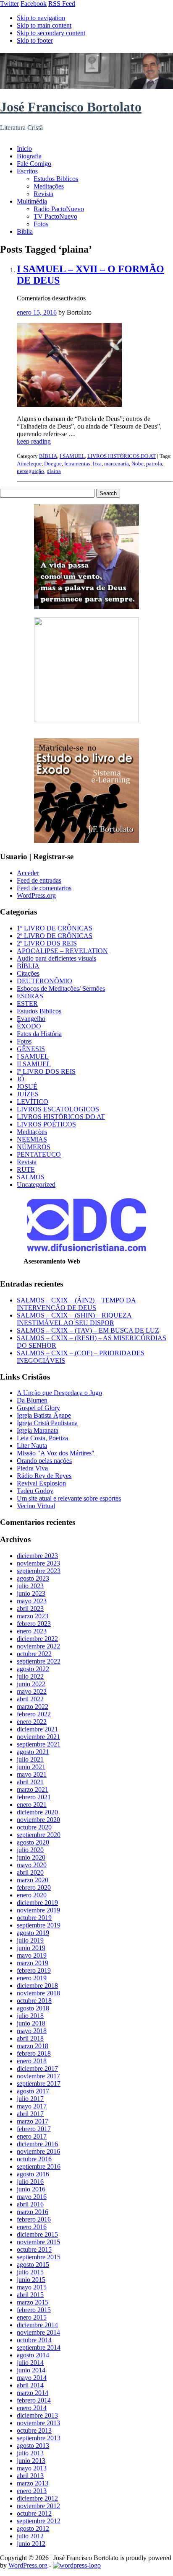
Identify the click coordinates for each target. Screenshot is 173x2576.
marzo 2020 (33, 1880)
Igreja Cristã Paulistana (47, 1423)
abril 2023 (30, 1608)
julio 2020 (30, 1850)
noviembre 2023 (38, 1563)
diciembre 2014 (37, 2325)
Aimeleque (29, 464)
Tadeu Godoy (35, 1491)
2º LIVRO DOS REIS (47, 943)
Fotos (41, 224)
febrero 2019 (34, 1970)
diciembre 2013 (37, 2415)
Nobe (138, 464)
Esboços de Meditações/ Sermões (61, 988)
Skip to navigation (41, 18)
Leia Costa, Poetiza (42, 1438)
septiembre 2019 (39, 1925)
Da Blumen (32, 1400)
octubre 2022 (34, 1654)
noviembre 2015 (38, 2242)
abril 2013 (30, 2476)
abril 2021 (30, 1782)
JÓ (21, 1079)
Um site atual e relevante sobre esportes (69, 1498)
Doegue (53, 464)
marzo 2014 (33, 2393)
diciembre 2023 (37, 1556)
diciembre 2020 (37, 1812)
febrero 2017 (34, 2129)
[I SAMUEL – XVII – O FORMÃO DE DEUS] (69, 404)
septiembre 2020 (39, 1835)
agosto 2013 (33, 2446)
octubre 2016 (34, 2159)
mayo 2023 (32, 1601)
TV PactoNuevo (55, 216)
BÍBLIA (48, 456)
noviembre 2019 (38, 1910)
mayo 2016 (32, 2197)
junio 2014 (31, 2370)
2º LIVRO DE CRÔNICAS (55, 936)
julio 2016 (30, 2182)
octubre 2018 (34, 2001)
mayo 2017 (32, 2106)
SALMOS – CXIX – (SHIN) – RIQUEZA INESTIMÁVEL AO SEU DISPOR (74, 1319)
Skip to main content (44, 25)
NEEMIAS (32, 1139)
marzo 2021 (33, 1789)
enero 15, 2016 (37, 312)
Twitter (9, 4)
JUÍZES (28, 1094)
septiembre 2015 (39, 2257)
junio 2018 (31, 2023)
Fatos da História (39, 1034)
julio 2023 (30, 1586)
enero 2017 (32, 2136)
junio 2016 (31, 2189)
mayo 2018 (32, 2031)
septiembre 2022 (39, 1661)
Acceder (28, 873)
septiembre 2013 (39, 2438)
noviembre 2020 (38, 1820)
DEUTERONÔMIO (45, 981)
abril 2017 (30, 2114)
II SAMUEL (34, 1064)
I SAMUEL (72, 456)
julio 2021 (30, 1759)
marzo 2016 (33, 2212)
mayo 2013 (32, 2468)
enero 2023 (32, 1631)
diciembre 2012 (37, 2498)
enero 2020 (32, 1895)
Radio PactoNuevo (59, 209)
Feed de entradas (39, 880)
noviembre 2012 (38, 2506)
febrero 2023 (34, 1624)
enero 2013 (32, 2491)
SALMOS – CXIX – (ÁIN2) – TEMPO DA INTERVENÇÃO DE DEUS (76, 1304)
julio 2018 (30, 2016)
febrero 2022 (34, 1714)
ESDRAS (30, 996)
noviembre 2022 (38, 1646)
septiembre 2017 (39, 2084)
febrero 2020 (34, 1887)
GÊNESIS (31, 1049)
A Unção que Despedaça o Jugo (59, 1393)
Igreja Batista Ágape (44, 1415)
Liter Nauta (32, 1446)
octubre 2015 (34, 2249)
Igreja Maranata (38, 1430)
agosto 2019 (33, 1933)
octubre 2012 (34, 2513)
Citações (28, 973)
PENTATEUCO (39, 1154)
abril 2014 (30, 2385)
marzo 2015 (33, 2302)
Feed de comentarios (44, 888)
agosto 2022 (33, 1669)
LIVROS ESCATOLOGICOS (58, 1109)
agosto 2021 (33, 1752)
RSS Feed (62, 4)
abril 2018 (30, 2038)
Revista (43, 194)
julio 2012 (30, 2536)
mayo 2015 (32, 2287)
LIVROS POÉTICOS (46, 1124)
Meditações (49, 186)
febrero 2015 (34, 2310)
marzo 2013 (33, 2483)
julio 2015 (30, 2272)
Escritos (27, 171)
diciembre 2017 (37, 2068)
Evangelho (31, 1019)
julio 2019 (30, 1940)
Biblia (25, 231)
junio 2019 (31, 1948)
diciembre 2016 (37, 2144)
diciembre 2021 (37, 1729)
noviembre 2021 (38, 1737)
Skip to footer (35, 40)
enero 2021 (32, 1805)
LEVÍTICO (33, 1102)
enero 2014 (32, 2408)
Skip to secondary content (51, 33)
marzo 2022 (33, 1707)
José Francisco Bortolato (71, 107)
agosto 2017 (33, 2091)
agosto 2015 (33, 2265)
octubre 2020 (34, 1827)
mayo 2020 (32, 1865)
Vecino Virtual (36, 1506)
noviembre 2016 (38, 2151)
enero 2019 (32, 1978)
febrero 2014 (34, 2400)
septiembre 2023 (39, 1571)
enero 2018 (32, 2061)
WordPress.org (36, 895)
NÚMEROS (34, 1147)
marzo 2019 (33, 1963)
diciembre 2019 (37, 1903)
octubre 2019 (34, 1918)
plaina (54, 471)
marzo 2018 (33, 2046)
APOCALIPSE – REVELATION (62, 951)
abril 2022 (30, 1699)
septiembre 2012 (39, 2521)
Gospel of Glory (38, 1408)
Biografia (29, 156)
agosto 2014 (33, 2355)
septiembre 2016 (39, 2166)
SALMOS (31, 1177)
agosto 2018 (33, 2008)
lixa (97, 464)
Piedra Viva (32, 1468)
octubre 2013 (34, 2430)
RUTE (26, 1169)
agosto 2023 (33, 1578)
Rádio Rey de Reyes (44, 1476)
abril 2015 (30, 2295)
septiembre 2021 (39, 1744)
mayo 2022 (32, 1691)
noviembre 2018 (38, 1993)
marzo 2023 (33, 1616)
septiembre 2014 (39, 2347)
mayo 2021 (32, 1774)
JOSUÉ (27, 1086)
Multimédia (32, 201)
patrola (154, 464)
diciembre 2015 (37, 2234)
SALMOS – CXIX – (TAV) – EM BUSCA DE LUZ (88, 1330)
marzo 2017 (33, 2121)
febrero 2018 (34, 2053)
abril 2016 (30, 2204)
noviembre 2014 (38, 2332)
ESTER (27, 1004)
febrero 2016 (34, 2219)
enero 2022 (32, 1722)
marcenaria (117, 464)
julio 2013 (30, 2453)
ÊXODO (29, 1026)
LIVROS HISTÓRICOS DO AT (122, 456)
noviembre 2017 (38, 2076)
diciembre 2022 (37, 1639)
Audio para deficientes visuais (56, 958)
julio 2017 (30, 2099)
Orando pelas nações (44, 1461)
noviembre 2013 (38, 2423)
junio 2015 (31, 2280)
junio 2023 (31, 1593)
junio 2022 (31, 1684)
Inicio (24, 149)
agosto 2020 (33, 1842)
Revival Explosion (41, 1483)
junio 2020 (31, 1857)
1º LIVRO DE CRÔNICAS (55, 928)
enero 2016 (32, 2227)
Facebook (34, 4)
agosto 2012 (33, 2528)
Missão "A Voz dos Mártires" (56, 1453)
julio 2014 (30, 2363)
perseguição (30, 471)
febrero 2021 (34, 1797)
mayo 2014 (32, 2378)
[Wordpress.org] (77, 2565)
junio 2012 (31, 2544)
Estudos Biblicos (56, 179)
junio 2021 (31, 1767)
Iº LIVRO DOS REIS (46, 1071)
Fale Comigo (34, 164)
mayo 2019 (32, 1955)
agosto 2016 (33, 2174)
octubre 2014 (34, 2340)
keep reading (34, 441)
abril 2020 (30, 1872)
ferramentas (77, 464)
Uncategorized (36, 1185)
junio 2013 (31, 2461)
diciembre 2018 (37, 1986)
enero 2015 (32, 2317)
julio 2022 (30, 1676)
